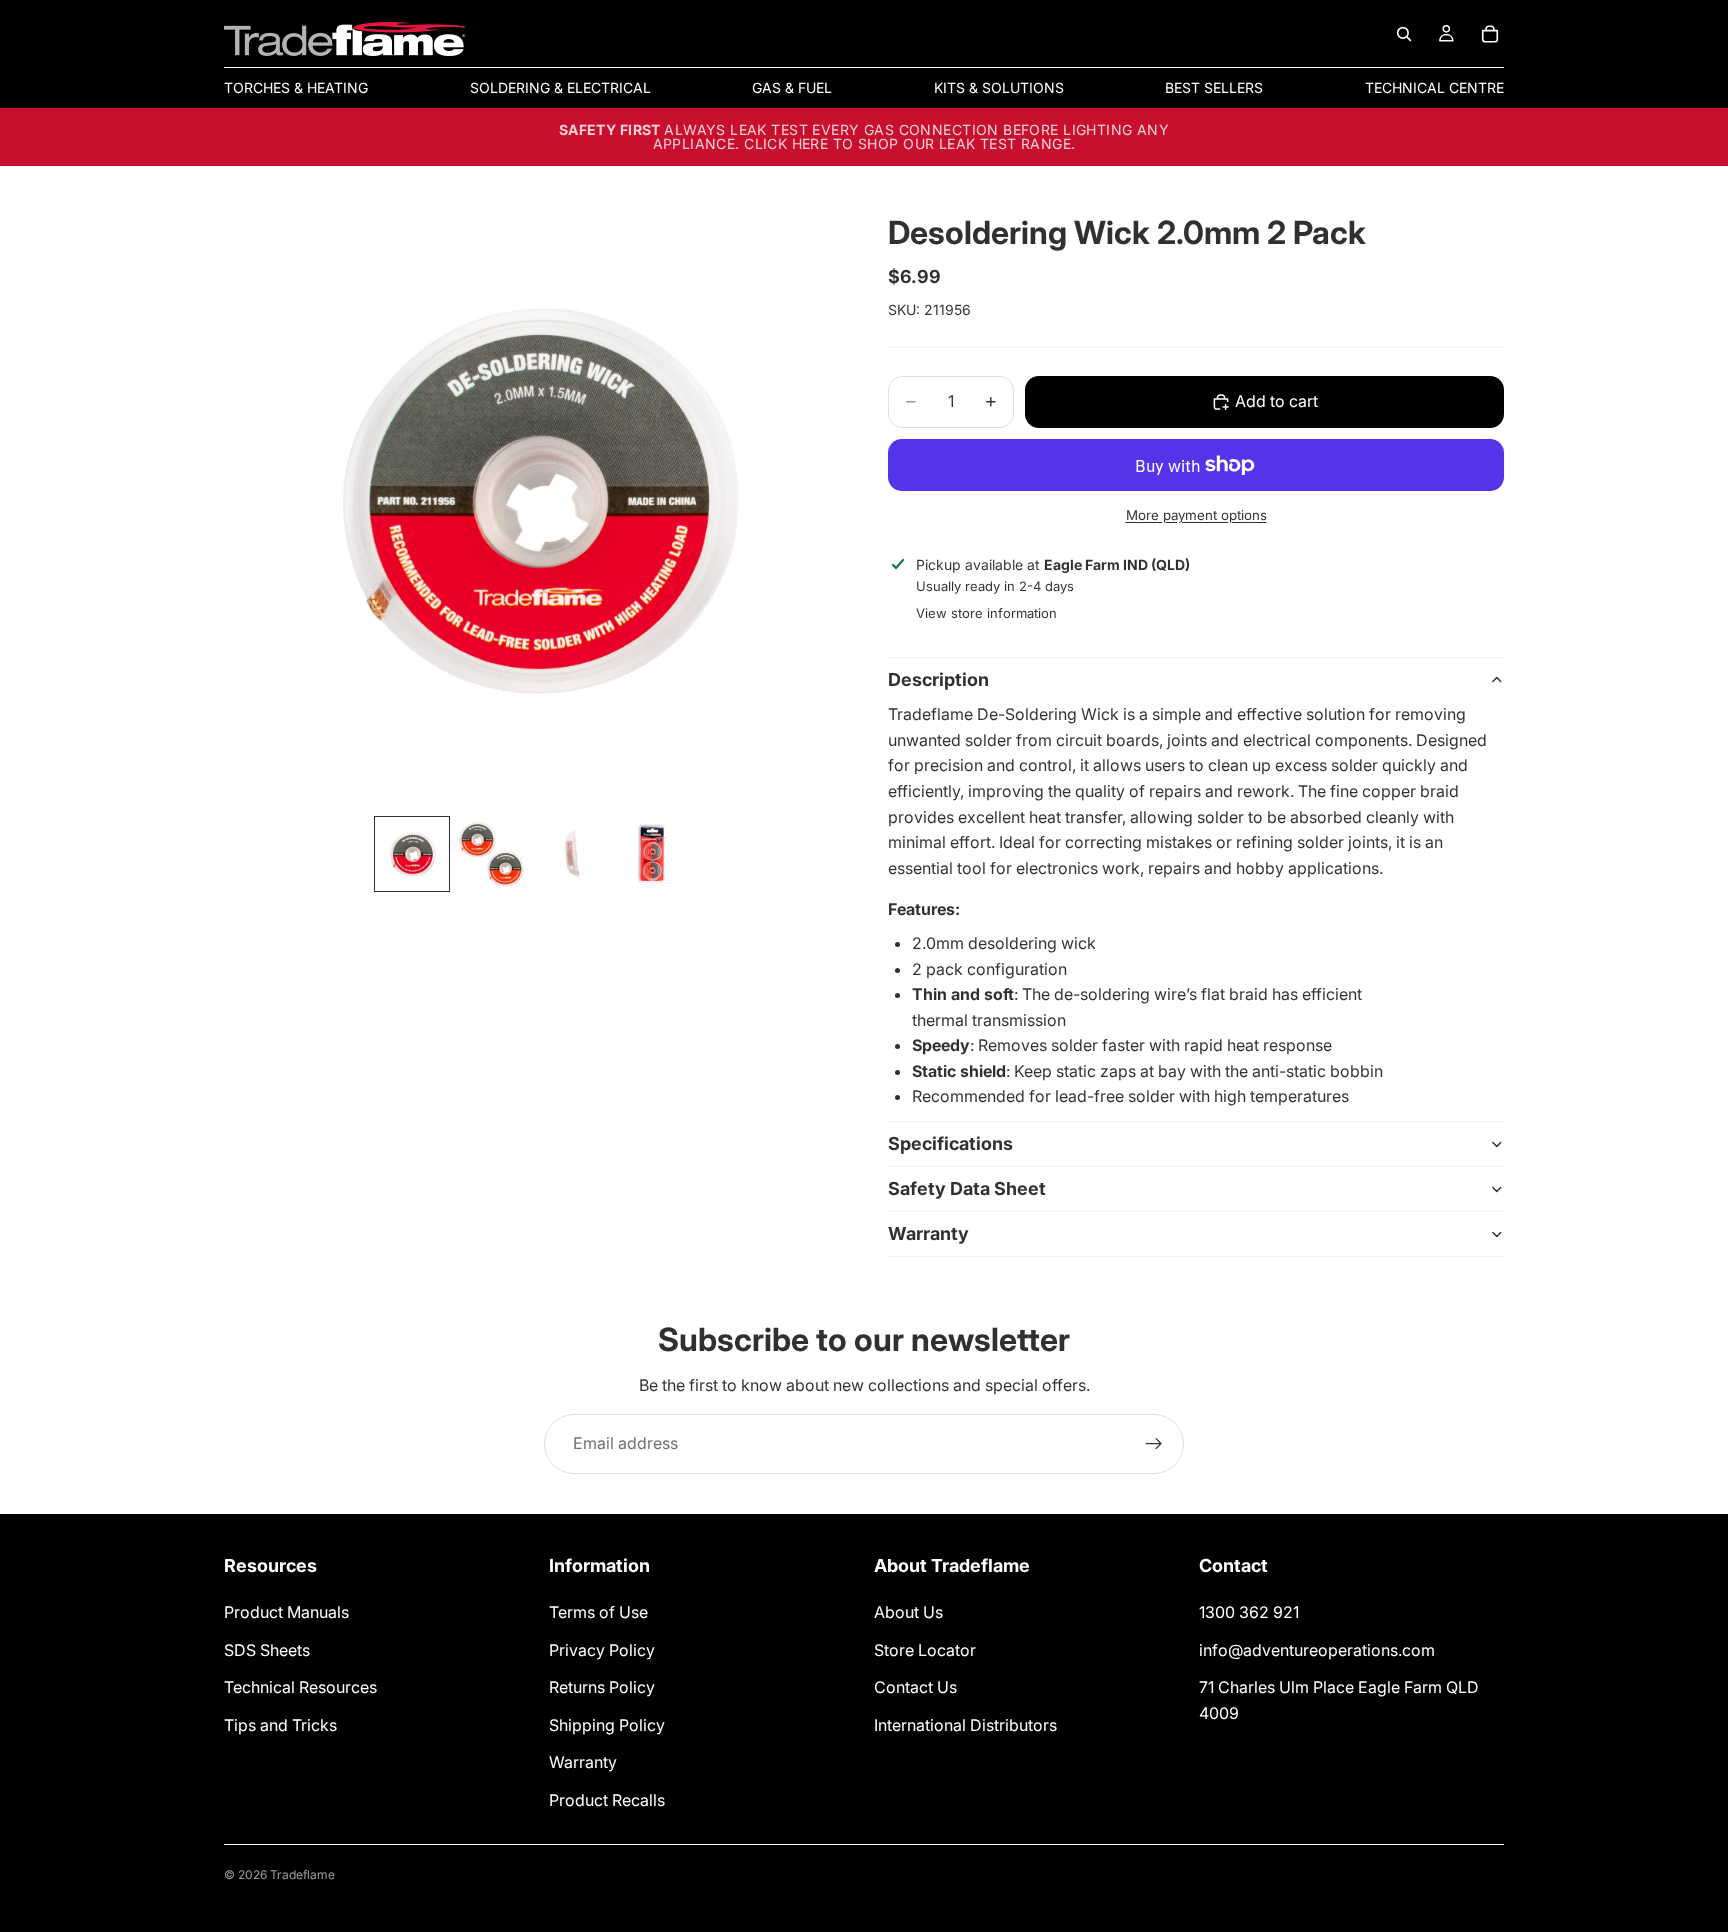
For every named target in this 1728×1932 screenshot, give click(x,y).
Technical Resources (300, 1687)
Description (938, 679)
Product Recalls (607, 1800)
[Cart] (1490, 34)
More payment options (1196, 515)
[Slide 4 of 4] (652, 854)
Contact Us (915, 1687)
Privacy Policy (602, 1650)
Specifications (950, 1143)
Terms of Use (598, 1612)
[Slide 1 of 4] (412, 854)
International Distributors (965, 1725)
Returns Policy (602, 1687)
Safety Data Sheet (967, 1188)
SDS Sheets (267, 1650)
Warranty (928, 1233)
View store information (986, 613)
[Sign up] (1154, 1444)
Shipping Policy (607, 1725)
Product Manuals (286, 1612)
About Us (908, 1612)
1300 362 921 (1249, 1612)
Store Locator (925, 1650)
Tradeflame (302, 1874)
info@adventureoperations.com (1317, 1650)
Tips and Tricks (280, 1725)
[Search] (1404, 34)
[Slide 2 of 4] (492, 854)
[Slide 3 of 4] (572, 854)
